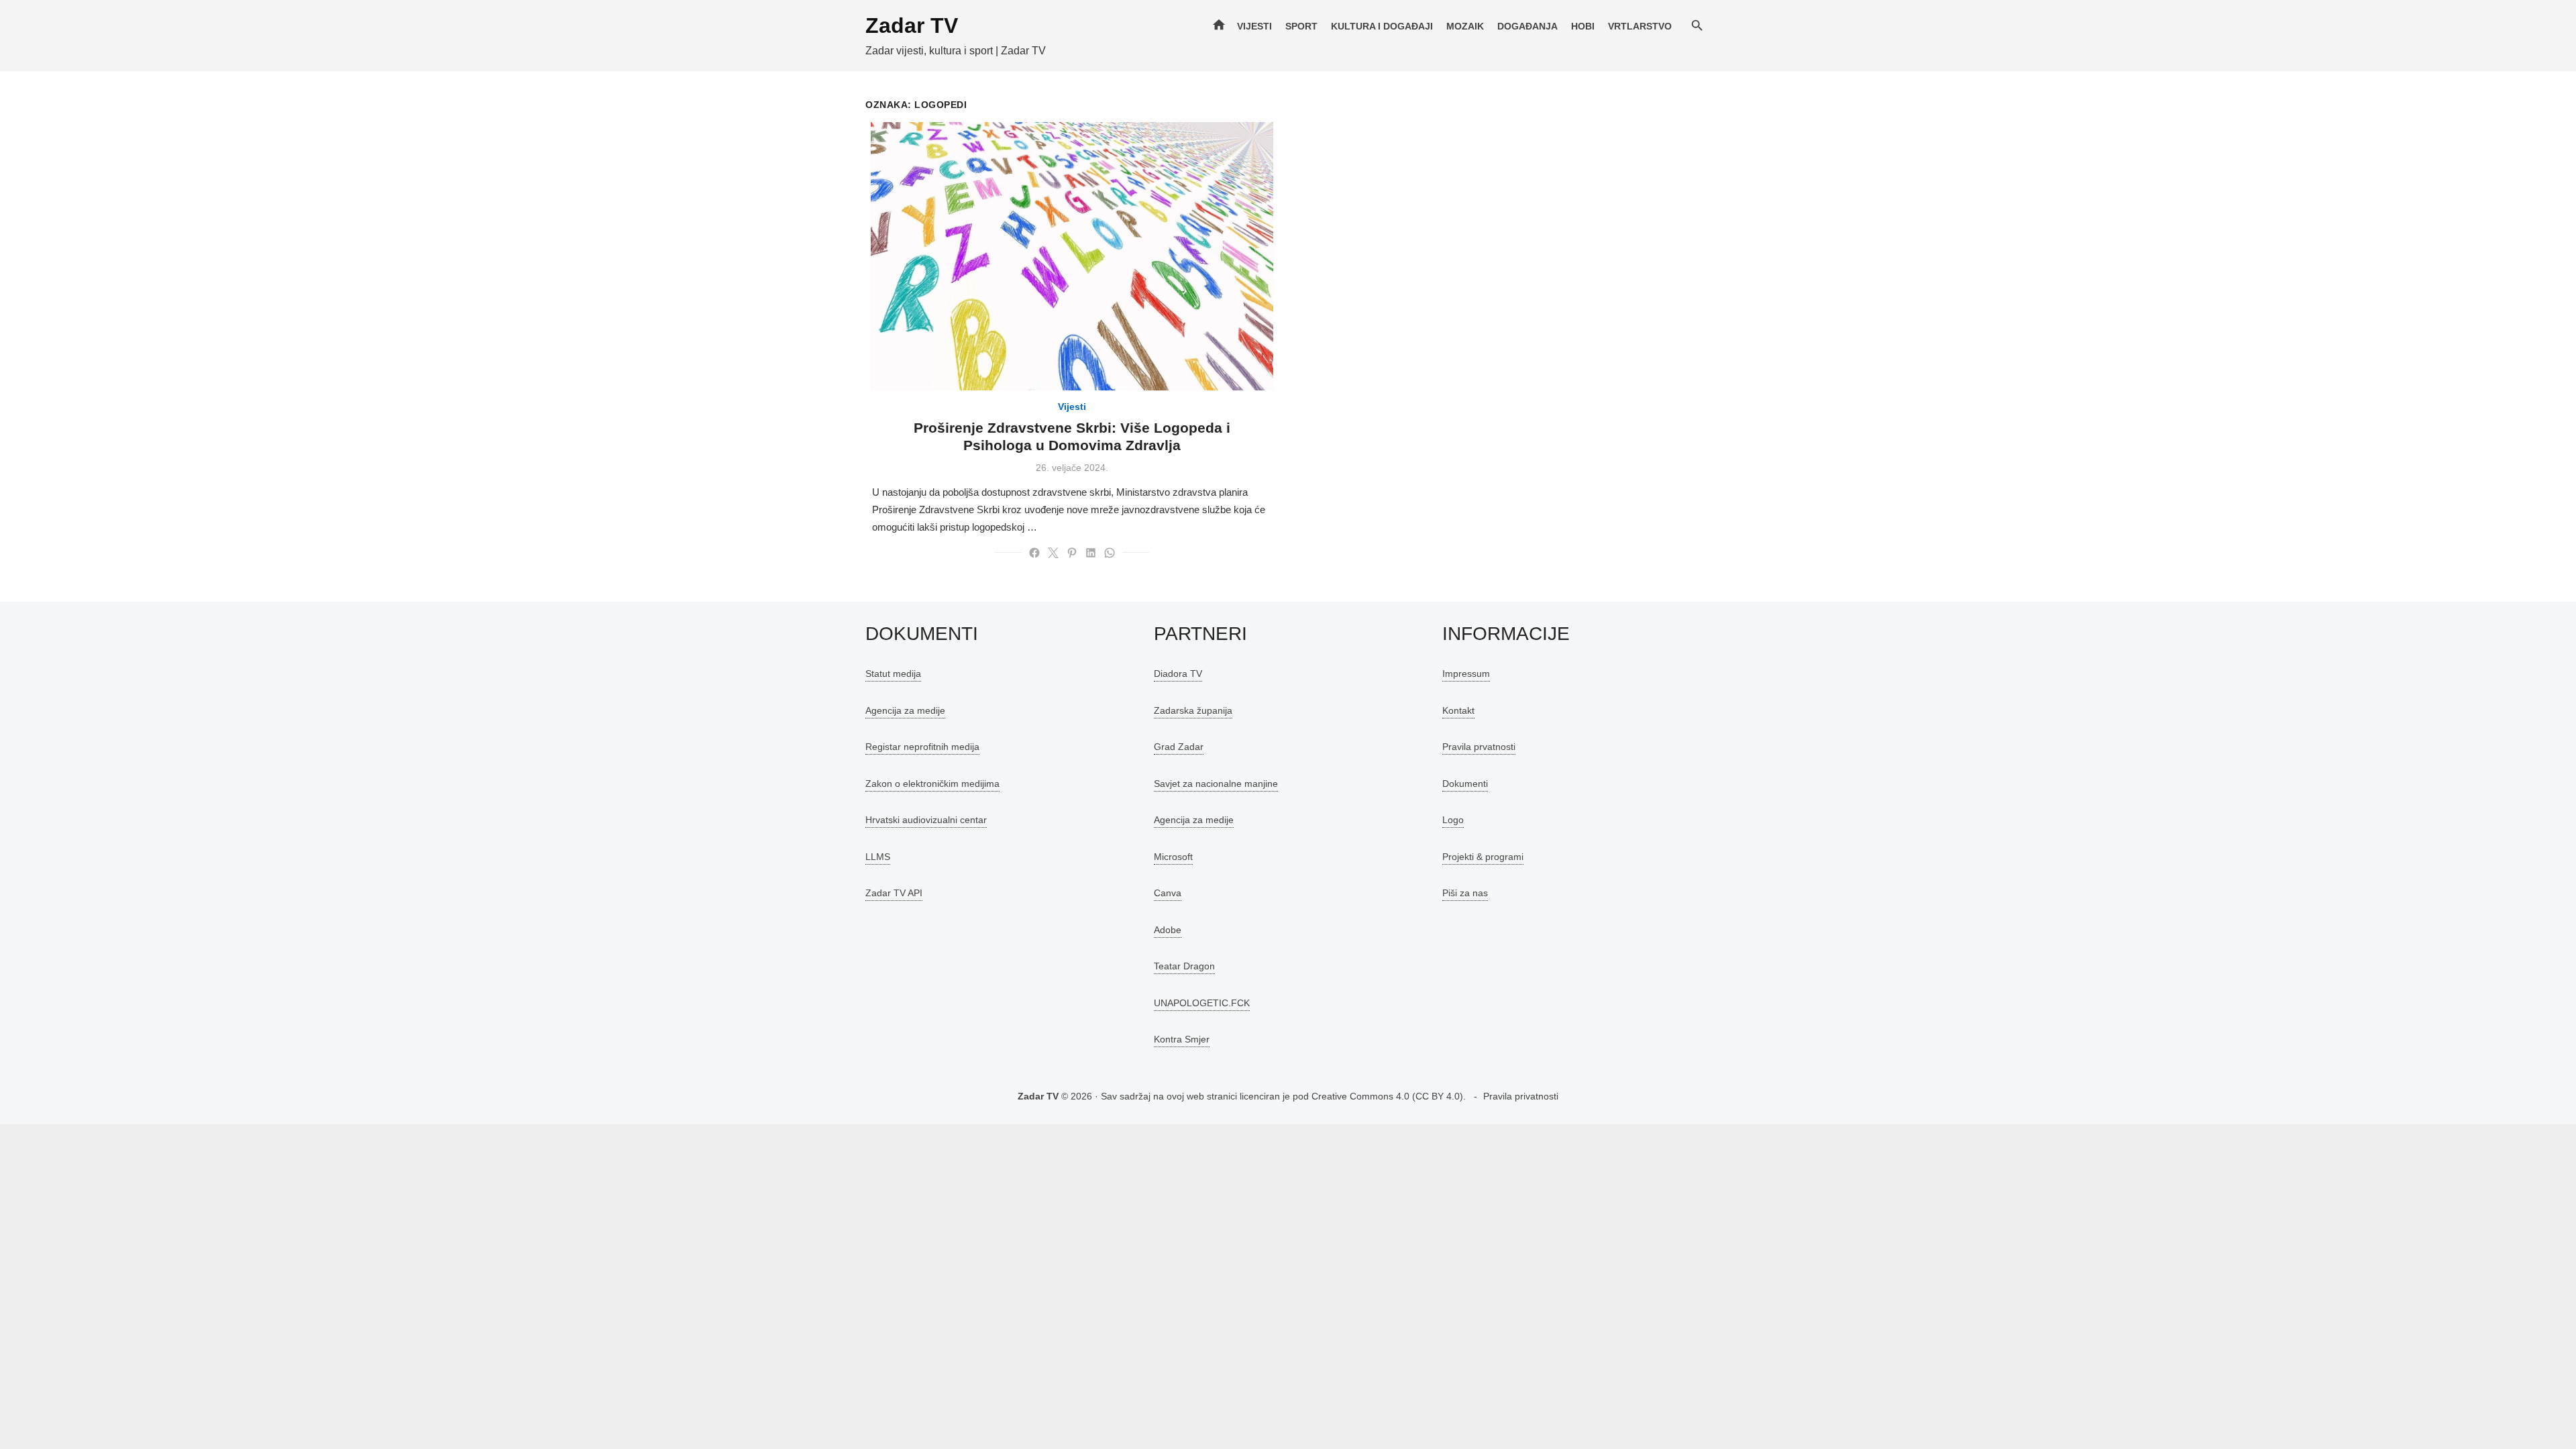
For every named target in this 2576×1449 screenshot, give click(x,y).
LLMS (878, 857)
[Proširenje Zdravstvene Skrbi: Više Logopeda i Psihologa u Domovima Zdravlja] (1072, 256)
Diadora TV (1178, 674)
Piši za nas (1465, 893)
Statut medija (893, 674)
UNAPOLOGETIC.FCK (1202, 1003)
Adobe (1168, 930)
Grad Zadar (1179, 747)
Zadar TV (912, 25)
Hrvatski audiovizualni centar (926, 820)
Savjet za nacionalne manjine (1216, 784)
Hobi (1583, 26)
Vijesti (1254, 26)
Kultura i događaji (1382, 26)
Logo (1453, 820)
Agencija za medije (905, 710)
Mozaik (1465, 26)
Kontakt (1458, 710)
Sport (1301, 26)
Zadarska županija (1193, 710)
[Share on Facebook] (1034, 553)
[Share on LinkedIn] (1091, 553)
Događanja (1527, 26)
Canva (1168, 893)
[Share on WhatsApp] (1110, 553)
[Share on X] (1053, 553)
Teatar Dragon (1184, 966)
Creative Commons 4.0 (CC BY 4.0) (1387, 1096)
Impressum (1466, 674)
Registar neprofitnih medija (922, 747)
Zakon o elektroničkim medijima (932, 784)
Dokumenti (1465, 784)
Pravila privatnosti (1521, 1096)
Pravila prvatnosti (1479, 747)
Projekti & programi (1483, 857)
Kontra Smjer (1182, 1039)
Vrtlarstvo (1640, 26)
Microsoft (1173, 857)
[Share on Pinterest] (1072, 553)
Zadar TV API (894, 893)
